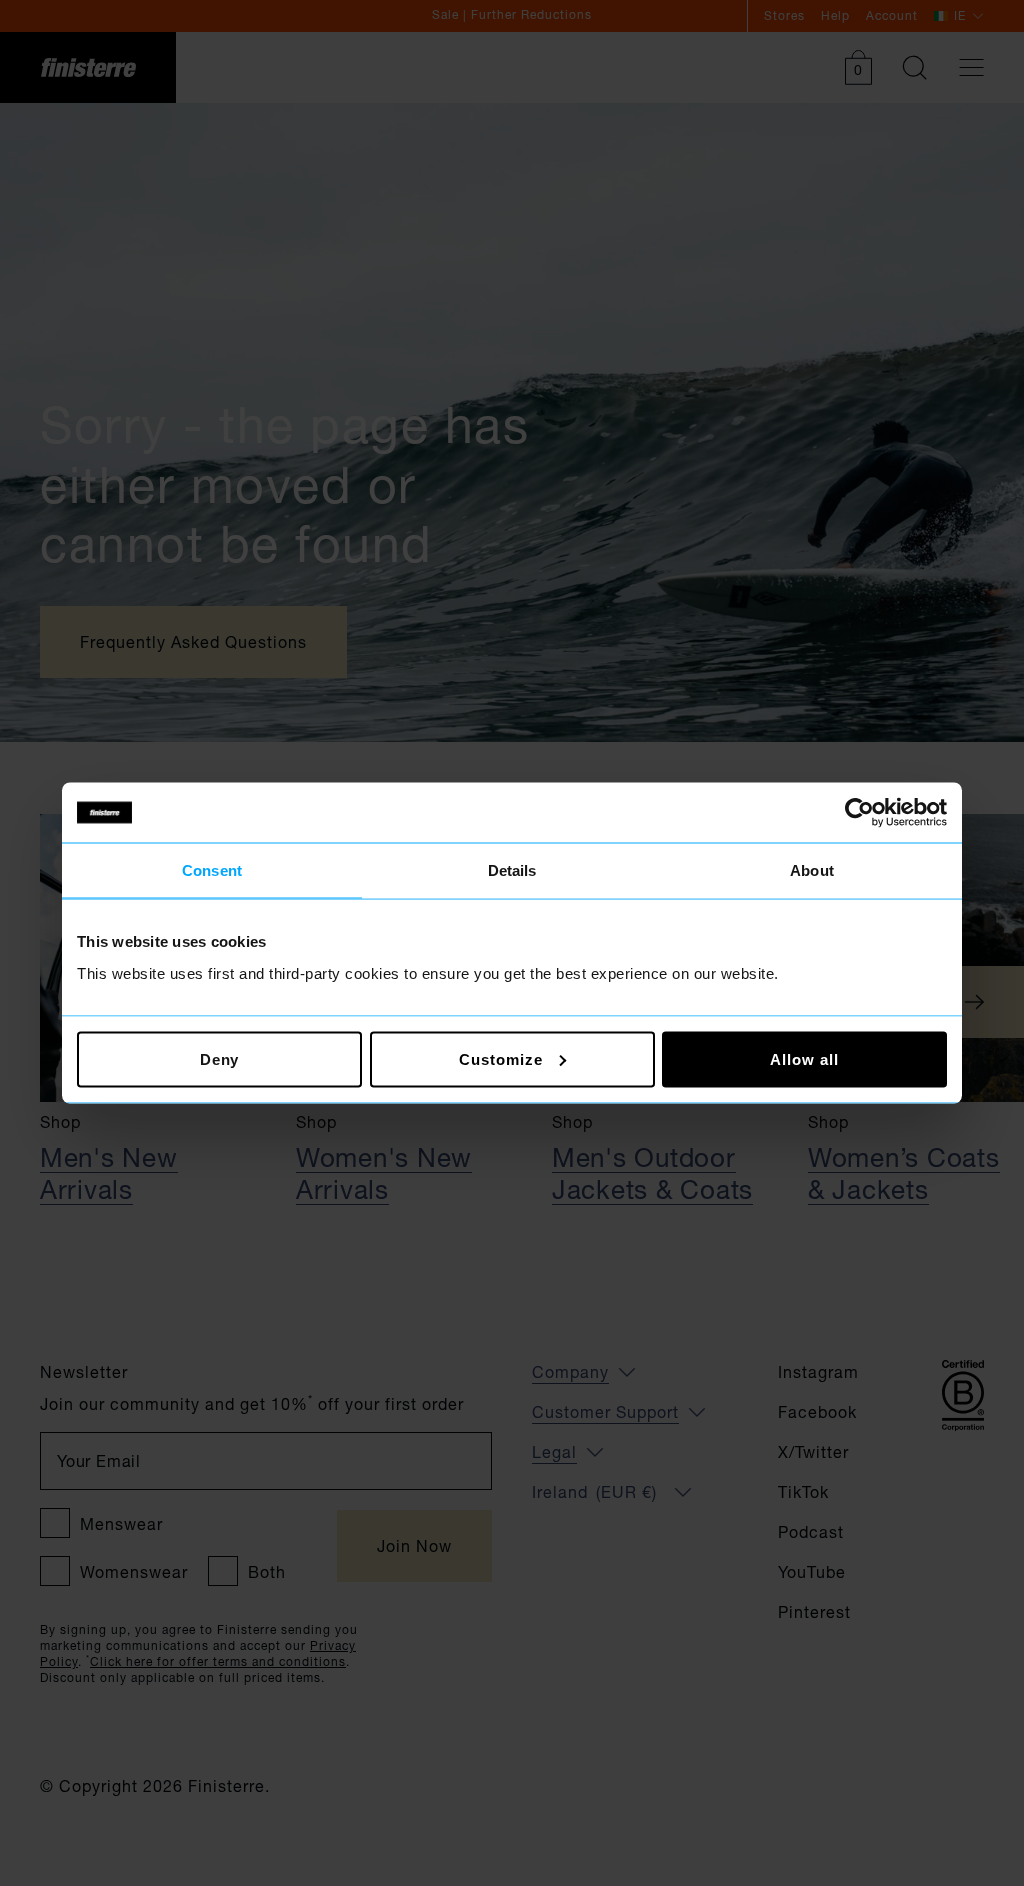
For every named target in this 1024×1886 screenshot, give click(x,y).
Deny (220, 1058)
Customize (500, 1058)
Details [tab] (512, 870)
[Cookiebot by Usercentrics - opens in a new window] (859, 813)
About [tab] (812, 870)
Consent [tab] (212, 870)
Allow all (804, 1058)
